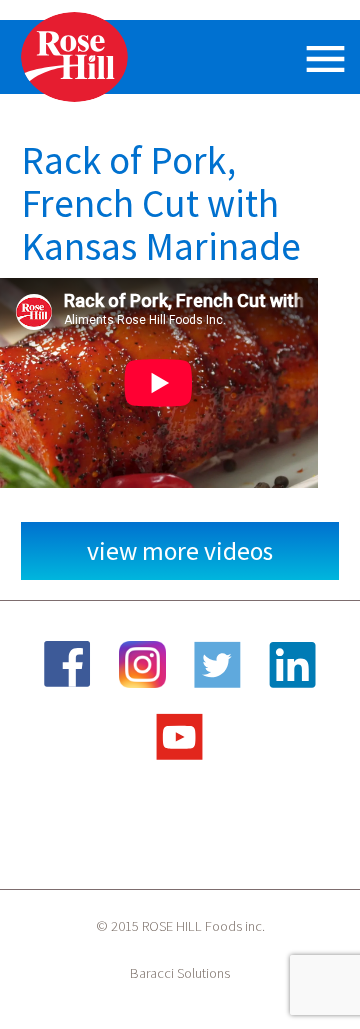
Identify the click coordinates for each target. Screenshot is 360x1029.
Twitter (218, 664)
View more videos (180, 551)
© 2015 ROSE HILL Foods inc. (180, 926)
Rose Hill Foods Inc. (75, 57)
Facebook (68, 664)
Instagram (143, 664)
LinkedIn (293, 664)
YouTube (180, 736)
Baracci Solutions (180, 973)
